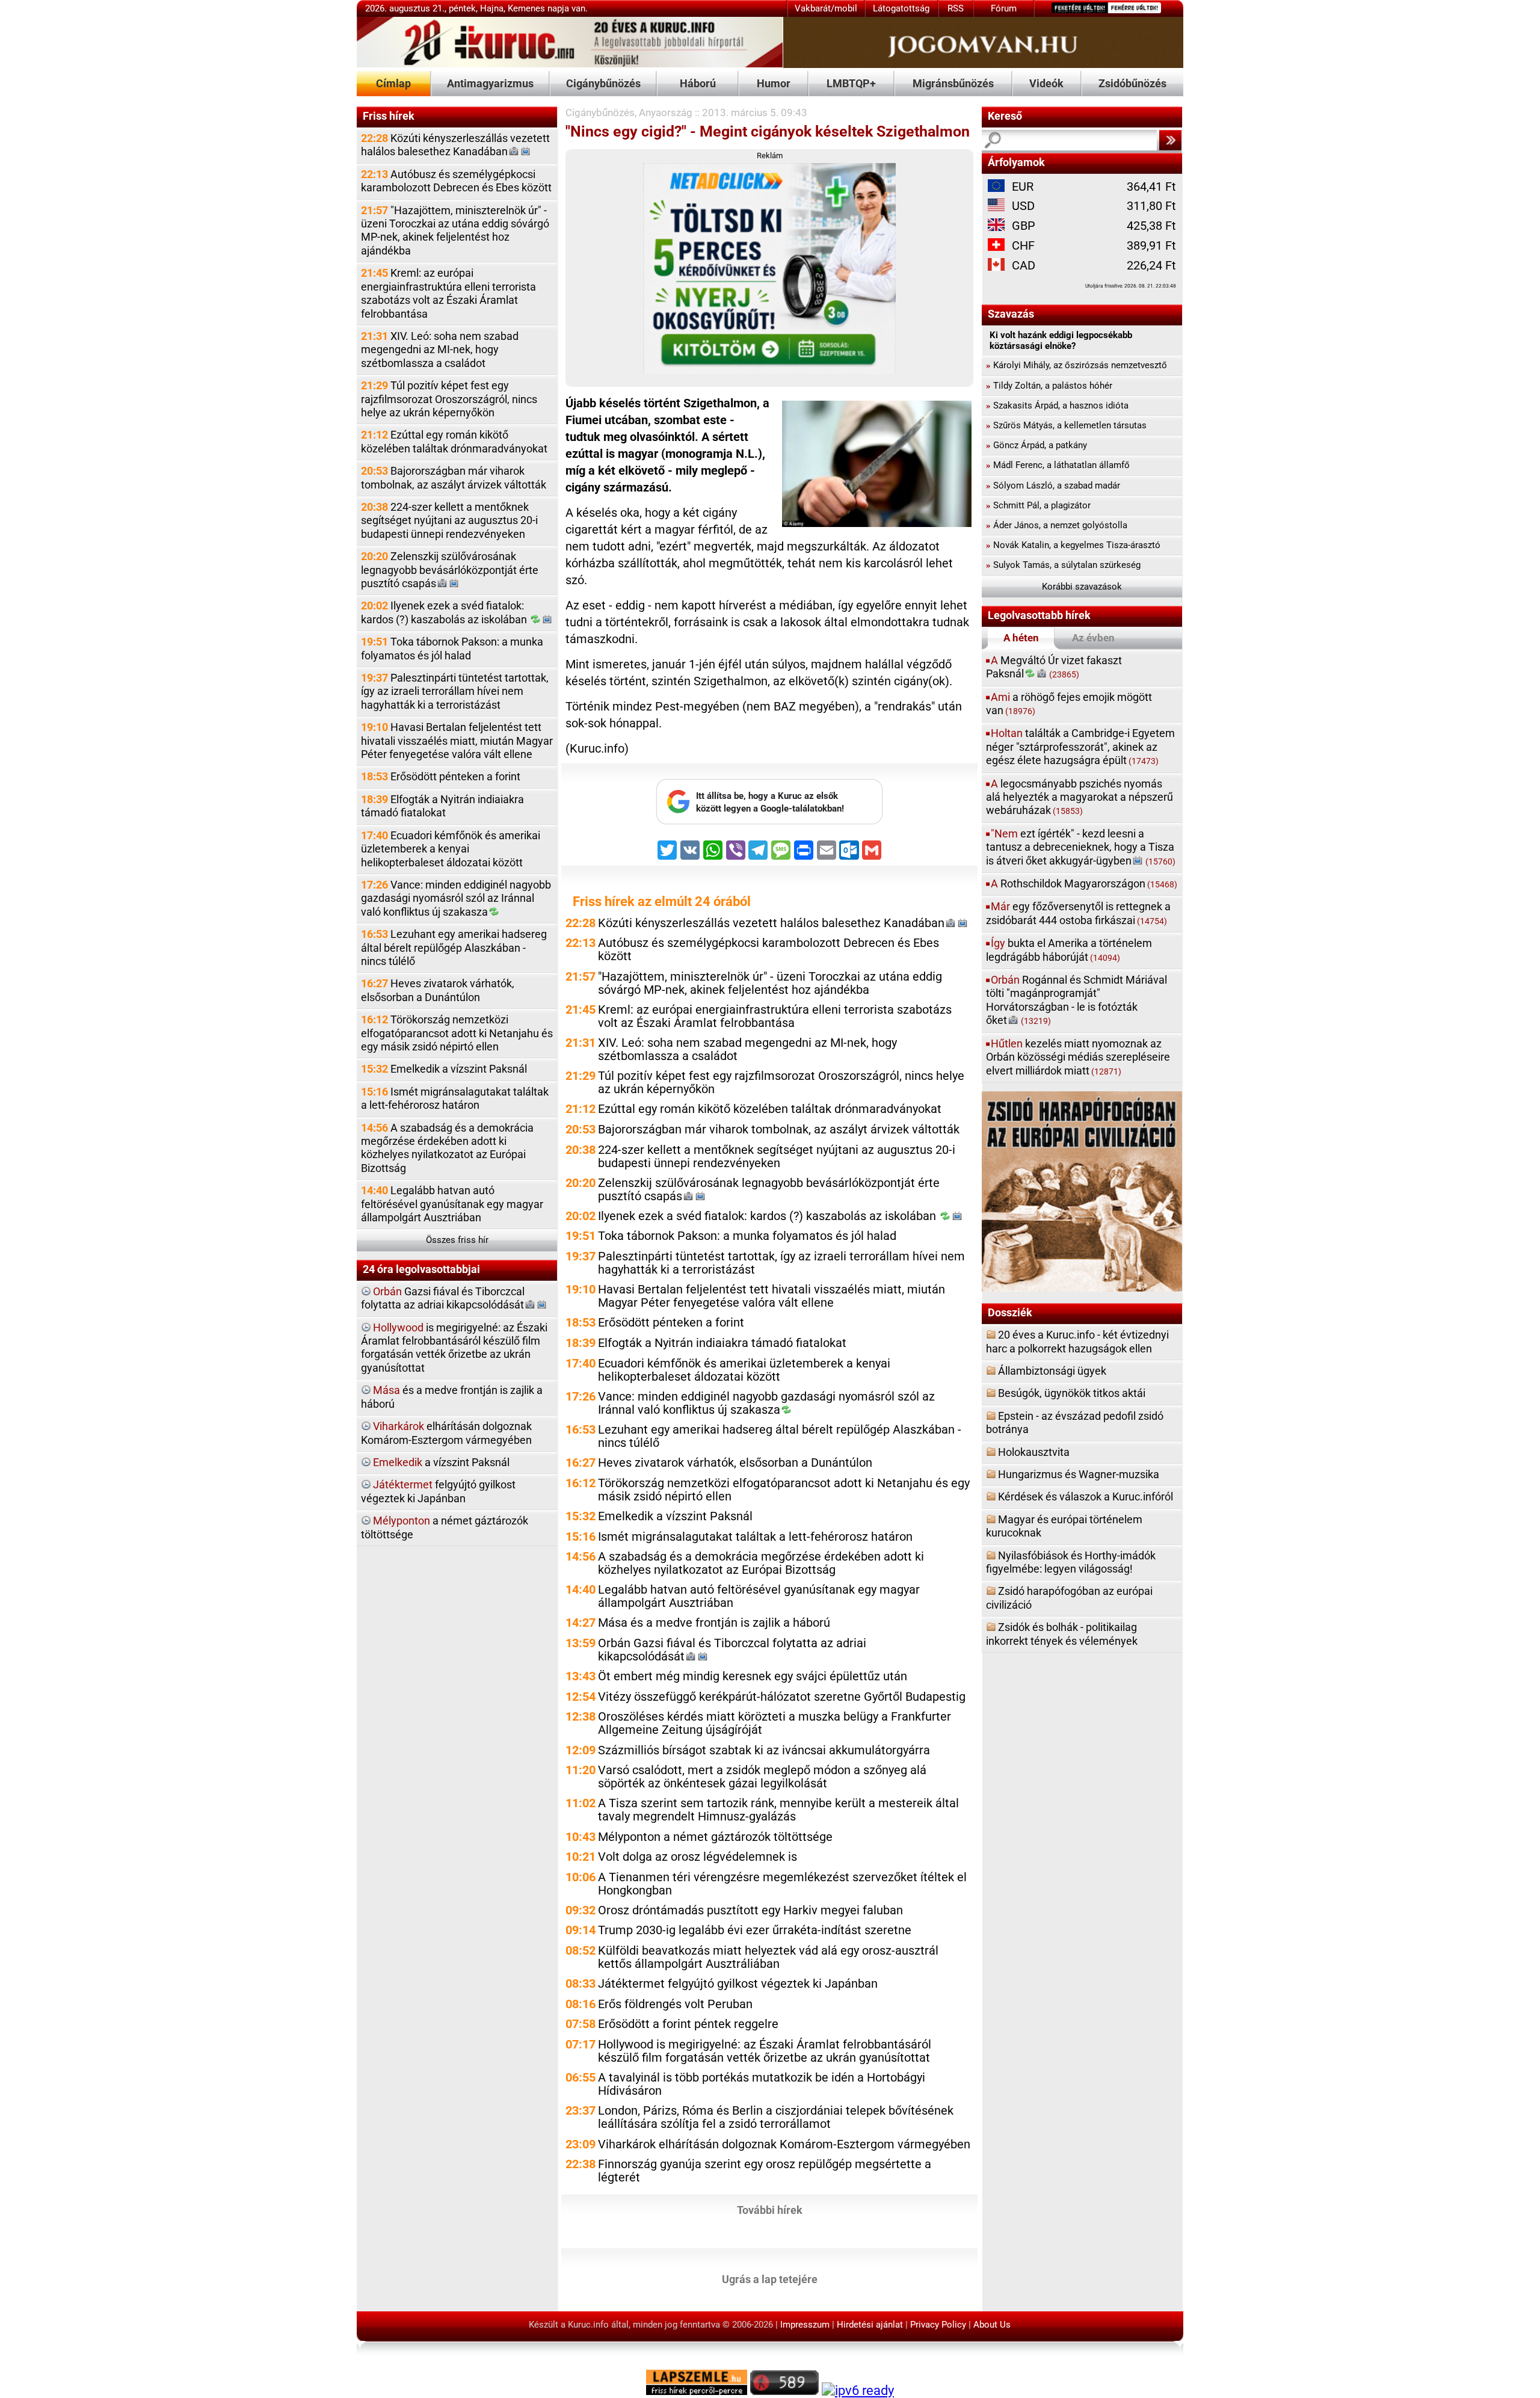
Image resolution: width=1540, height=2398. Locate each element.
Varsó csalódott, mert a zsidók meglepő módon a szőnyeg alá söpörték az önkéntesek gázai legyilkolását (762, 1777)
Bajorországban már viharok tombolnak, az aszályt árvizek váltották (454, 477)
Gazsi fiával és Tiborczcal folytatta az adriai (443, 1298)
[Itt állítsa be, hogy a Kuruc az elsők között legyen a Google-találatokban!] (769, 821)
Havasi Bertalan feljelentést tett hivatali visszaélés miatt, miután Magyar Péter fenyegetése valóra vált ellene (457, 741)
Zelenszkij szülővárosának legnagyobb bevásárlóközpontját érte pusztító (450, 570)
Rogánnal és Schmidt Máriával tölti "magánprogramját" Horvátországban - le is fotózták (1076, 1000)
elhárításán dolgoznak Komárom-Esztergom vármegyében (446, 1433)
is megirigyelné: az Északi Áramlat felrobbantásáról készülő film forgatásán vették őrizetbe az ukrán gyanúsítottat (454, 1348)
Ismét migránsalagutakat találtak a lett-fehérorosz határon (455, 1098)
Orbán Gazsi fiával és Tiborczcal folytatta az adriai (732, 1650)
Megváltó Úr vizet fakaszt (1054, 667)
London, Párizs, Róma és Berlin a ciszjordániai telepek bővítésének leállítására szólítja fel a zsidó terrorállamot (776, 2117)
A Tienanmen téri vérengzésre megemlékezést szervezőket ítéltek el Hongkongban (782, 1884)
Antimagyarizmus (490, 83)
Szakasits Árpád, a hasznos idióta (1057, 405)
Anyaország (666, 113)
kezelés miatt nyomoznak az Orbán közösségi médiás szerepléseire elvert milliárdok (1078, 1057)
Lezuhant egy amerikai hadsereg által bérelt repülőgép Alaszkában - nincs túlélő (454, 948)
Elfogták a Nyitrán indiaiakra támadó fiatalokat (442, 806)
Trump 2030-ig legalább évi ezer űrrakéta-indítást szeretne (755, 1930)
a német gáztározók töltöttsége (445, 1527)
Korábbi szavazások (1082, 587)
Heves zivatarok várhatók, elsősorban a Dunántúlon (438, 990)
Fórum (1004, 8)
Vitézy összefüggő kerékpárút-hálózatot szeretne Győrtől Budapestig (782, 1697)
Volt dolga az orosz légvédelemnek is (698, 1857)
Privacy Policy (938, 2325)
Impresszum (805, 2325)
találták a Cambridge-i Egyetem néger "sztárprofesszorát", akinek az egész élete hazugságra (1080, 747)
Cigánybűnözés (603, 83)
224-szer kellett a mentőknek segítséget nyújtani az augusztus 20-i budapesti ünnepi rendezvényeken (449, 520)
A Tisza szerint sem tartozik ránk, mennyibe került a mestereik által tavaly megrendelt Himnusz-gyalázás (778, 1810)
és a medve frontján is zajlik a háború (452, 1397)
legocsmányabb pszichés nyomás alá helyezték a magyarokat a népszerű (1080, 797)
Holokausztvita (1034, 1452)
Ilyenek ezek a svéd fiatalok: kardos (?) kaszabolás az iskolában (445, 612)
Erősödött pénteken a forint (441, 776)
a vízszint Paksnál (441, 1462)
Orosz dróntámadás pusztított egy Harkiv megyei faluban (750, 1910)
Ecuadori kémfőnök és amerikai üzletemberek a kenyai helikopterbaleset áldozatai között (451, 849)
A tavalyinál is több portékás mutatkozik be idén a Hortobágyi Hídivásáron (762, 2084)
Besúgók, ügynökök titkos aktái (1072, 1393)
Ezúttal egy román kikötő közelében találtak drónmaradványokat (454, 441)
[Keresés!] (1170, 140)
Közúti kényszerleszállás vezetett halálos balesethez (455, 145)
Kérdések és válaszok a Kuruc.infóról (1086, 1496)
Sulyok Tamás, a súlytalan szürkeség (1063, 565)
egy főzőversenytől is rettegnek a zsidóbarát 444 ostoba (1078, 913)
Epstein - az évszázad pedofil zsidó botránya (1075, 1422)
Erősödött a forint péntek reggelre (688, 2024)
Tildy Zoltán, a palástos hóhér (1049, 386)
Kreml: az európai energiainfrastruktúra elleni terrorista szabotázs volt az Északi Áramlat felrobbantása (448, 293)
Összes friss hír (457, 1240)
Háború (698, 83)
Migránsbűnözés (953, 83)
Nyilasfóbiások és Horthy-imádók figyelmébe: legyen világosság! (1071, 1562)
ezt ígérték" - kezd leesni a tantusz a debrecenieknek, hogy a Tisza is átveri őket (1081, 847)
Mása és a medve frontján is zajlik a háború (714, 1623)
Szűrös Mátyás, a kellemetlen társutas (1066, 425)
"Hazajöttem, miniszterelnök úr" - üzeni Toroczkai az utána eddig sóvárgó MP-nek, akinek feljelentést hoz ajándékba (455, 230)
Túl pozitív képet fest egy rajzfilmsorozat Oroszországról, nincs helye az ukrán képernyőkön (449, 399)
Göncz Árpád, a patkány (1036, 445)
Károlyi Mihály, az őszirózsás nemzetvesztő (1076, 365)
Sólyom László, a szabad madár (1053, 485)
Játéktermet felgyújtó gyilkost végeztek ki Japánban (738, 1984)
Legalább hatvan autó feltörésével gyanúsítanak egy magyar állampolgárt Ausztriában (452, 1204)
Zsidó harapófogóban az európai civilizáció (1069, 1598)
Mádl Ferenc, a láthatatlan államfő (1058, 465)
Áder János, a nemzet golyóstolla (1057, 525)
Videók (1046, 83)
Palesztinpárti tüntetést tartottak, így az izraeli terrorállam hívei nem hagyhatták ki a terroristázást (455, 691)
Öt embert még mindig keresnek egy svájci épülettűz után (753, 1676)
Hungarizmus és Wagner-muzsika (1079, 1474)
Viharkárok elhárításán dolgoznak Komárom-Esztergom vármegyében (784, 2144)
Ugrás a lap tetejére (770, 2279)
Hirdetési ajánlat (870, 2325)
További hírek (770, 2210)
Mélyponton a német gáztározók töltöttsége (715, 1837)
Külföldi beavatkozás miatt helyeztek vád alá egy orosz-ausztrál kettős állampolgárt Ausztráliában (768, 1957)
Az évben (1093, 638)
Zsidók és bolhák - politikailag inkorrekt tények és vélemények (1062, 1634)
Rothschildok (1084, 883)
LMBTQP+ (851, 83)
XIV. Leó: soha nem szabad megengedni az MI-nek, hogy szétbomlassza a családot (440, 350)
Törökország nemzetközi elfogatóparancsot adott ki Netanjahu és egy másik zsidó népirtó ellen (457, 1033)
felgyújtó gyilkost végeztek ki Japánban (438, 1491)
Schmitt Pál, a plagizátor (1038, 505)
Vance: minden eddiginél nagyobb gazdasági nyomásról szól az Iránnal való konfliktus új (456, 898)
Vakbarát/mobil (826, 8)
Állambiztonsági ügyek (1052, 1371)
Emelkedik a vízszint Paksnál (444, 1069)
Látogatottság (901, 8)
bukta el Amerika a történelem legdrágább (1069, 950)
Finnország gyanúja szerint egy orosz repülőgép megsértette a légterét (765, 2171)
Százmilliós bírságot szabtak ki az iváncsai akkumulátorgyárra (764, 1750)
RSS (956, 8)
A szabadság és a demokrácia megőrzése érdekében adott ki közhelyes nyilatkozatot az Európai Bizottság (447, 1148)
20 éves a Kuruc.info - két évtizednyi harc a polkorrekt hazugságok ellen (1077, 1341)
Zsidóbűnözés (1132, 83)
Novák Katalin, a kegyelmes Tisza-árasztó (1073, 545)
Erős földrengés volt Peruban (675, 2004)
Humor (774, 83)
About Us (992, 2325)
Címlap (393, 83)
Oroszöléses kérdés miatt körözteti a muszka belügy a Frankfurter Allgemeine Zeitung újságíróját (775, 1723)
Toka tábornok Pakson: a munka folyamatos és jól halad (452, 648)
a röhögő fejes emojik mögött (1069, 704)
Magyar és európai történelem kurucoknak (1064, 1526)
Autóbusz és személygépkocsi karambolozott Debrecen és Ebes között (456, 181)
